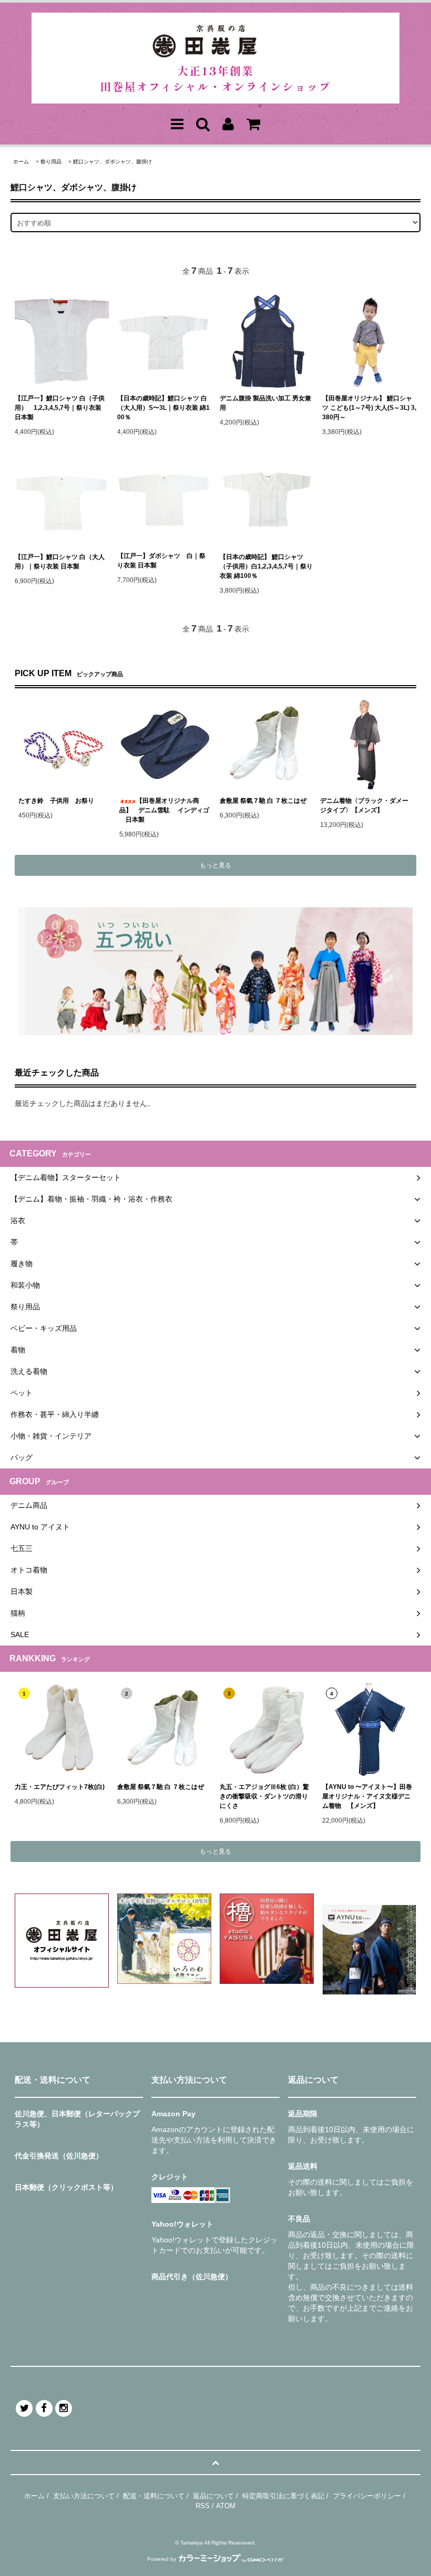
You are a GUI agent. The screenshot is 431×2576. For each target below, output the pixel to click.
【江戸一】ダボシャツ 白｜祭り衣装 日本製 (161, 561)
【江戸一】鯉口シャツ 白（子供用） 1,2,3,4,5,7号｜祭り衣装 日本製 (60, 408)
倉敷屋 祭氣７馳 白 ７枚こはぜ (263, 801)
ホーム (21, 162)
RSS (203, 2506)
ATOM (226, 2506)
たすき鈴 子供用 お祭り (56, 801)
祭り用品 (51, 162)
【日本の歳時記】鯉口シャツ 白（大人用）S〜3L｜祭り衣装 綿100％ (163, 408)
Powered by (162, 2559)
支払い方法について (84, 2496)
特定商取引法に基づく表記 (283, 2496)
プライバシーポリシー (367, 2496)
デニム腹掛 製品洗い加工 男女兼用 (265, 403)
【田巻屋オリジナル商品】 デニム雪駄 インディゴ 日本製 (164, 810)
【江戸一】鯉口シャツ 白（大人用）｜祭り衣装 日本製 (60, 562)
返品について (213, 2496)
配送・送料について (154, 2496)
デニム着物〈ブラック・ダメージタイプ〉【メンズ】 (364, 805)
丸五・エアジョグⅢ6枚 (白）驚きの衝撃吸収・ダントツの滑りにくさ (264, 1796)
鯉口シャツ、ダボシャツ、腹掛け (112, 162)
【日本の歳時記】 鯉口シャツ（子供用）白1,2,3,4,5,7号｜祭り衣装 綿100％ (266, 566)
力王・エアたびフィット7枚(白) (60, 1787)
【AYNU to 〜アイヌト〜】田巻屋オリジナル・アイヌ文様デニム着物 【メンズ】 (367, 1796)
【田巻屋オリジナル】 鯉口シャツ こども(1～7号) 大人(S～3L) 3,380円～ (369, 408)
